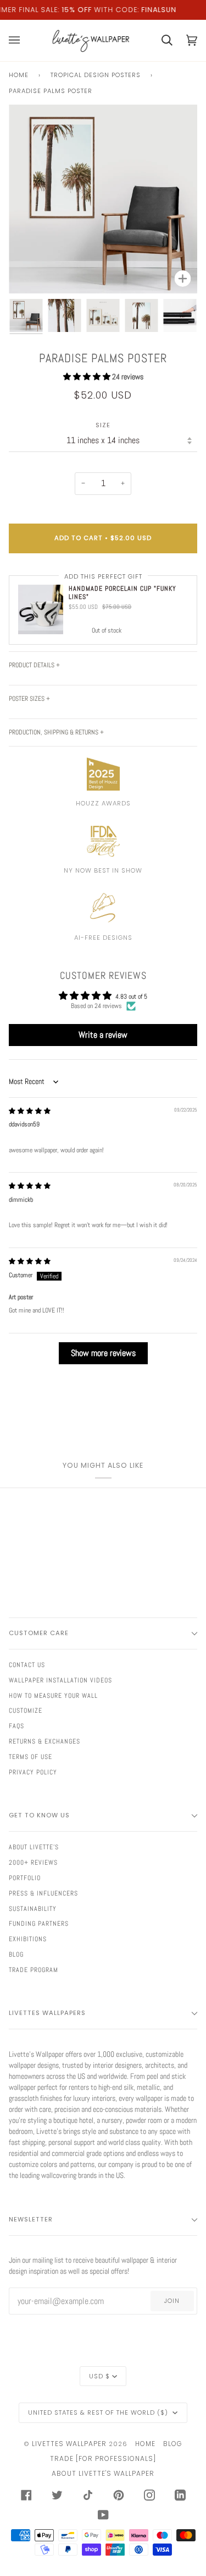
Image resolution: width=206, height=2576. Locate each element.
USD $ (99, 2376)
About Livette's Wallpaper (103, 2473)
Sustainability (33, 1909)
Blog (16, 1954)
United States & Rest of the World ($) (99, 2412)
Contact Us (27, 1665)
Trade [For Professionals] (103, 2458)
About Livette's (34, 1847)
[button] (88, 377)
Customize (26, 1711)
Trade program (34, 1970)
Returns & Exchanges (44, 1741)
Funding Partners (39, 1924)
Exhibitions (28, 1939)
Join (172, 2301)
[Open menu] (21, 40)
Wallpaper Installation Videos (60, 1680)
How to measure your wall (53, 1696)
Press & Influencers (43, 1893)
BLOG (173, 2444)
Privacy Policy (33, 1772)
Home (19, 75)
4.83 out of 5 (131, 996)
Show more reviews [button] (103, 1353)
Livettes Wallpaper (69, 2444)
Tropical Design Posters (96, 75)
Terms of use (30, 1757)
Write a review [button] (103, 1035)
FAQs (16, 1726)
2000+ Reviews (33, 1862)
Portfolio (25, 1878)
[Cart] (160, 40)
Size (103, 425)
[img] (30, 1111)
